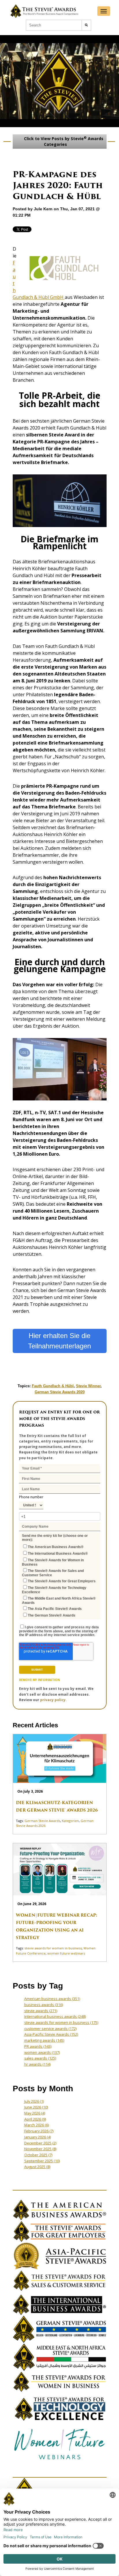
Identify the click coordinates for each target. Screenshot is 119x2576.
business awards (44, 2005)
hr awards (37, 2064)
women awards (42, 2052)
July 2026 (34, 2101)
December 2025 (40, 2143)
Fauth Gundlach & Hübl (53, 1386)
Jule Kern (43, 209)
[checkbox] (60, 1580)
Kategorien (70, 1821)
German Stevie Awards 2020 (60, 1392)
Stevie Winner (88, 1386)
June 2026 (36, 2107)
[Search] (86, 25)
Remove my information (39, 1680)
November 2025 (40, 2149)
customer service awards (50, 2029)
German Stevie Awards (42, 1821)
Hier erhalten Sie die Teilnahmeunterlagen (59, 1341)
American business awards (52, 1999)
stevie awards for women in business (53, 1948)
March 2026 (37, 2125)
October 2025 (38, 2155)
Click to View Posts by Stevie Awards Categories (63, 141)
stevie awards (41, 2011)
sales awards (40, 2058)
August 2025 (37, 2167)
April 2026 (35, 2119)
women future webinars (66, 1953)
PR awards (38, 2046)
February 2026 (39, 2131)
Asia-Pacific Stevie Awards (51, 2034)
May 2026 (35, 2113)
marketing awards (44, 2040)
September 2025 (42, 2161)
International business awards (55, 2016)
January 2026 (38, 2137)
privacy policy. (53, 1700)
